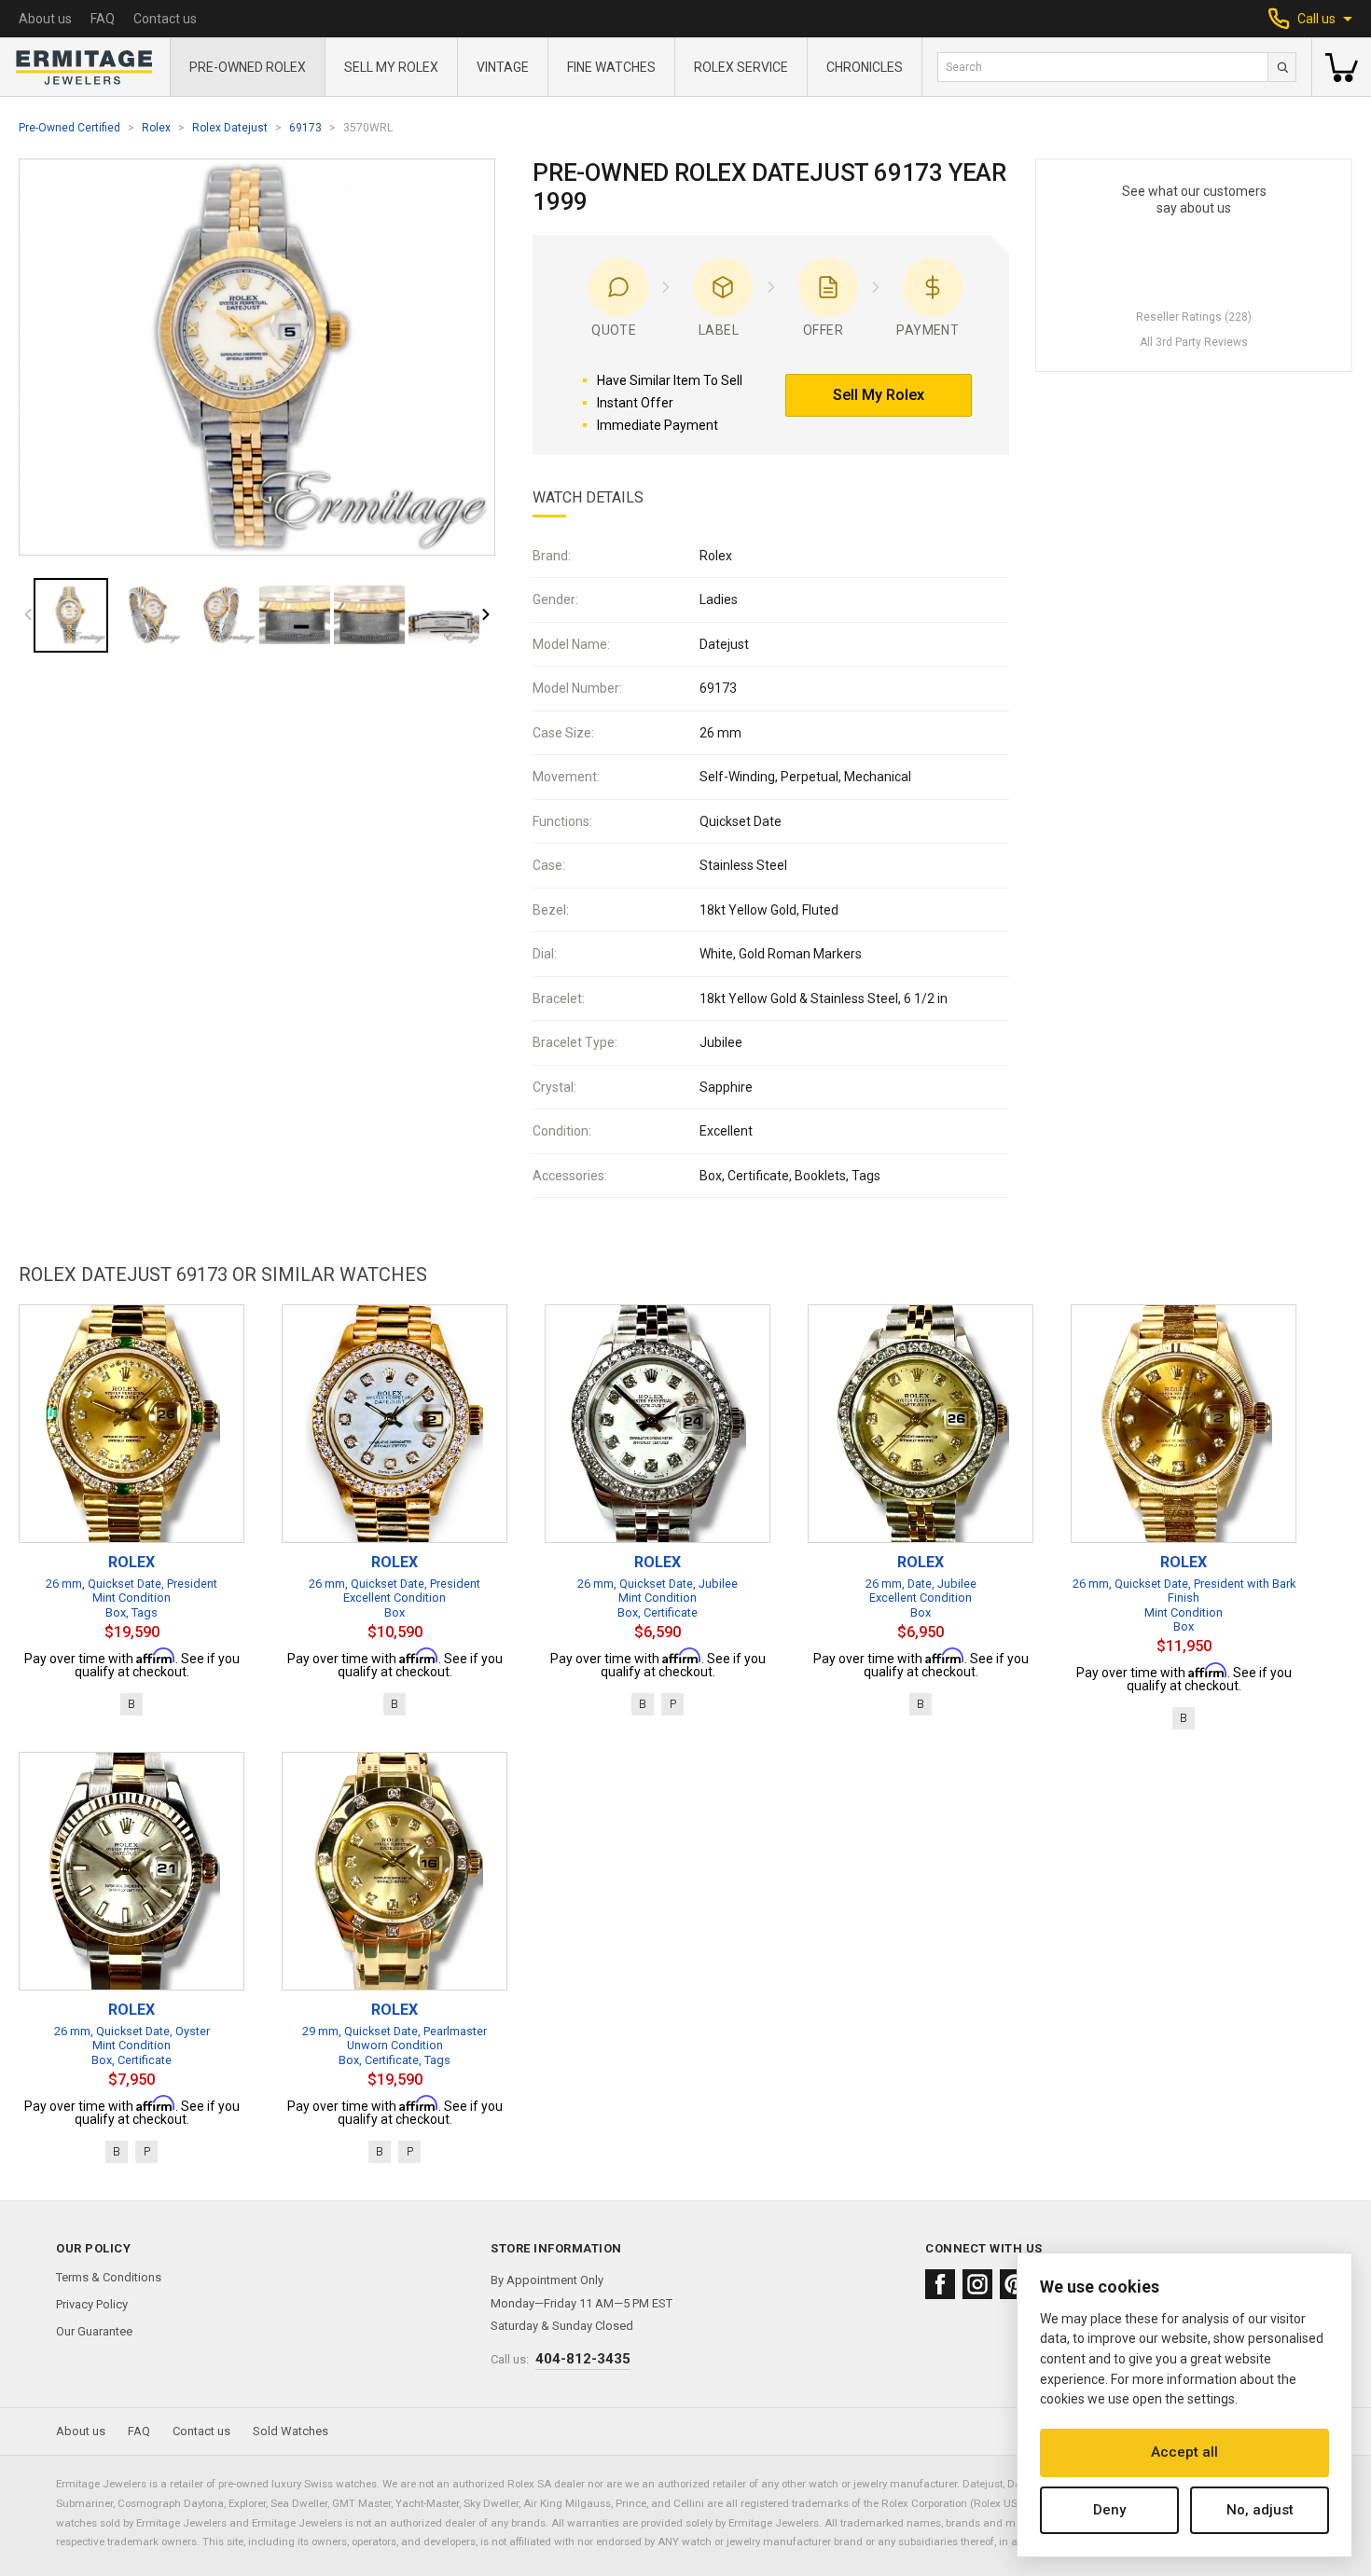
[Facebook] (940, 2284)
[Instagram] (977, 2284)
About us (45, 19)
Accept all (1184, 2452)
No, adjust (1260, 2510)
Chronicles (865, 67)
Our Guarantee (94, 2331)
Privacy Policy (92, 2304)
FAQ (103, 19)
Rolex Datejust (230, 128)
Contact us (165, 19)
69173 (305, 128)
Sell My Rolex (391, 67)
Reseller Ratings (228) (1194, 317)
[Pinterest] (1015, 2284)
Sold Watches (291, 2431)
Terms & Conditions (109, 2277)
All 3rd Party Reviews (1194, 342)
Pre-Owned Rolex (248, 67)
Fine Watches (611, 67)
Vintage (503, 67)
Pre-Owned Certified (69, 128)
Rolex (156, 128)
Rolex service (741, 67)
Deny (1109, 2510)
